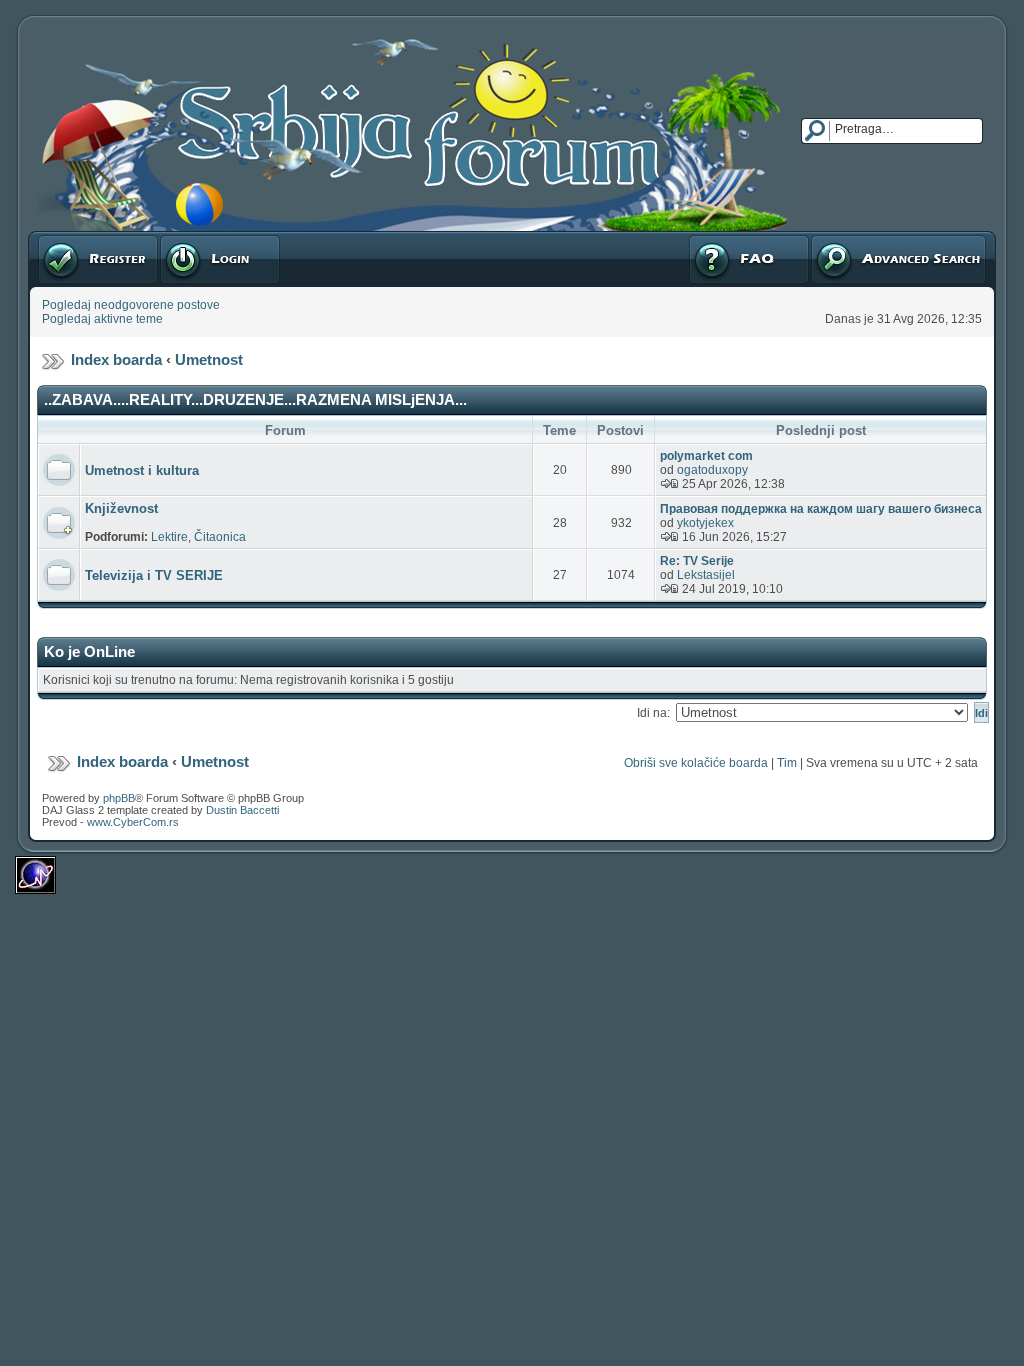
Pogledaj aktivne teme (102, 319)
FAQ (699, 238)
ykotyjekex (705, 523)
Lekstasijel (706, 575)
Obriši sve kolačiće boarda (696, 763)
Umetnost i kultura (142, 470)
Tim (787, 763)
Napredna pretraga (862, 238)
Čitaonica (220, 537)
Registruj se (69, 238)
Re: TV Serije (697, 561)
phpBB (119, 798)
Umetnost (209, 359)
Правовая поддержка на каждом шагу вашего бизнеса (821, 509)
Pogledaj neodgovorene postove (131, 305)
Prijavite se (189, 238)
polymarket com (706, 456)
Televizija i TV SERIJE (154, 575)
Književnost (121, 508)
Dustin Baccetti (242, 810)
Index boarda (116, 359)
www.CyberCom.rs (133, 822)
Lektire (169, 537)
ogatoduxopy (712, 470)
